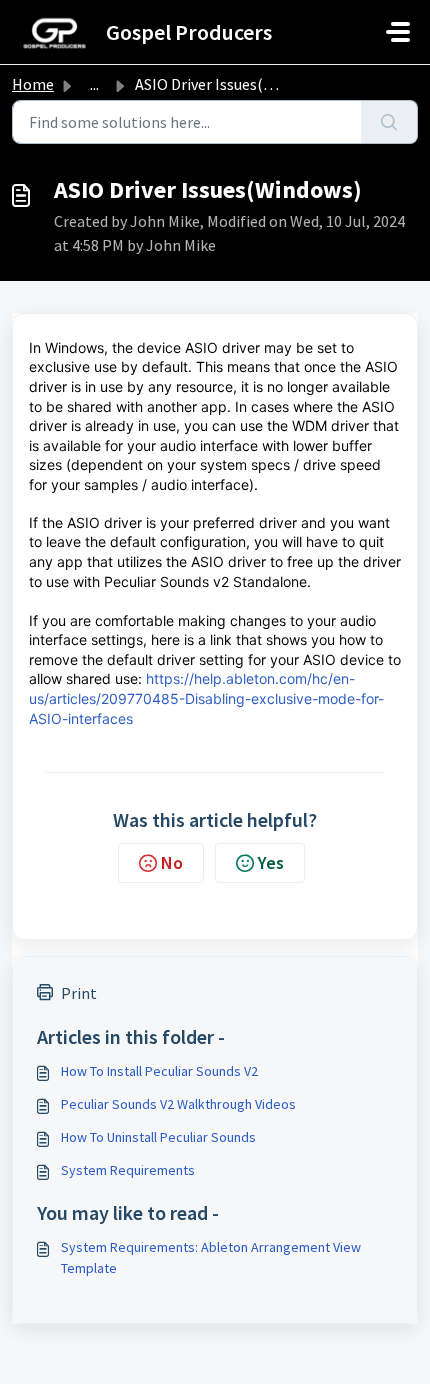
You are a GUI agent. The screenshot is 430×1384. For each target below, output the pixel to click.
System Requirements (128, 1170)
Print (79, 993)
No (172, 862)
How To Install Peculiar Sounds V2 (159, 1071)
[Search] (389, 122)
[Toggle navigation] (398, 32)
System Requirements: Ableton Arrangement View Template (211, 1257)
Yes (271, 862)
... (94, 84)
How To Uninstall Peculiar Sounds (158, 1137)
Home (33, 84)
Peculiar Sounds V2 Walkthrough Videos (178, 1104)
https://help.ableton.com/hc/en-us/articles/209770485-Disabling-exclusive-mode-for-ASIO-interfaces (206, 698)
